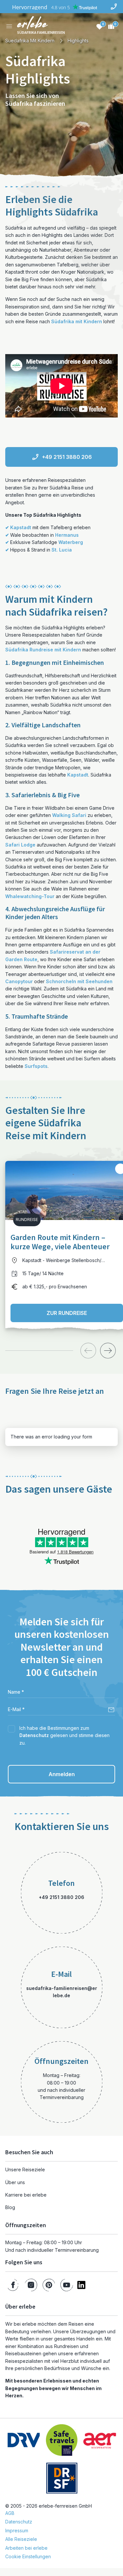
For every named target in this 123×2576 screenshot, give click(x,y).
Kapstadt (21, 527)
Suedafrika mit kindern (30, 41)
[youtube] (67, 2285)
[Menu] (9, 26)
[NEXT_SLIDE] (108, 1351)
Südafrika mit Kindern (77, 321)
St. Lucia (62, 550)
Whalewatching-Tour (30, 896)
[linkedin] (81, 2285)
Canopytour (19, 981)
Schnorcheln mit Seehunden (79, 981)
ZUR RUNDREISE (67, 1313)
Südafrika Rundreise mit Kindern (43, 650)
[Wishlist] (99, 26)
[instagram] (31, 2285)
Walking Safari (69, 815)
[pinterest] (49, 2285)
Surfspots (36, 1066)
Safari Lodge (20, 845)
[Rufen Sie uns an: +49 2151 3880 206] (114, 7)
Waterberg (71, 542)
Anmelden (62, 1774)
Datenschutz (34, 1735)
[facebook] (13, 2285)
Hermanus (67, 535)
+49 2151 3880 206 (67, 457)
